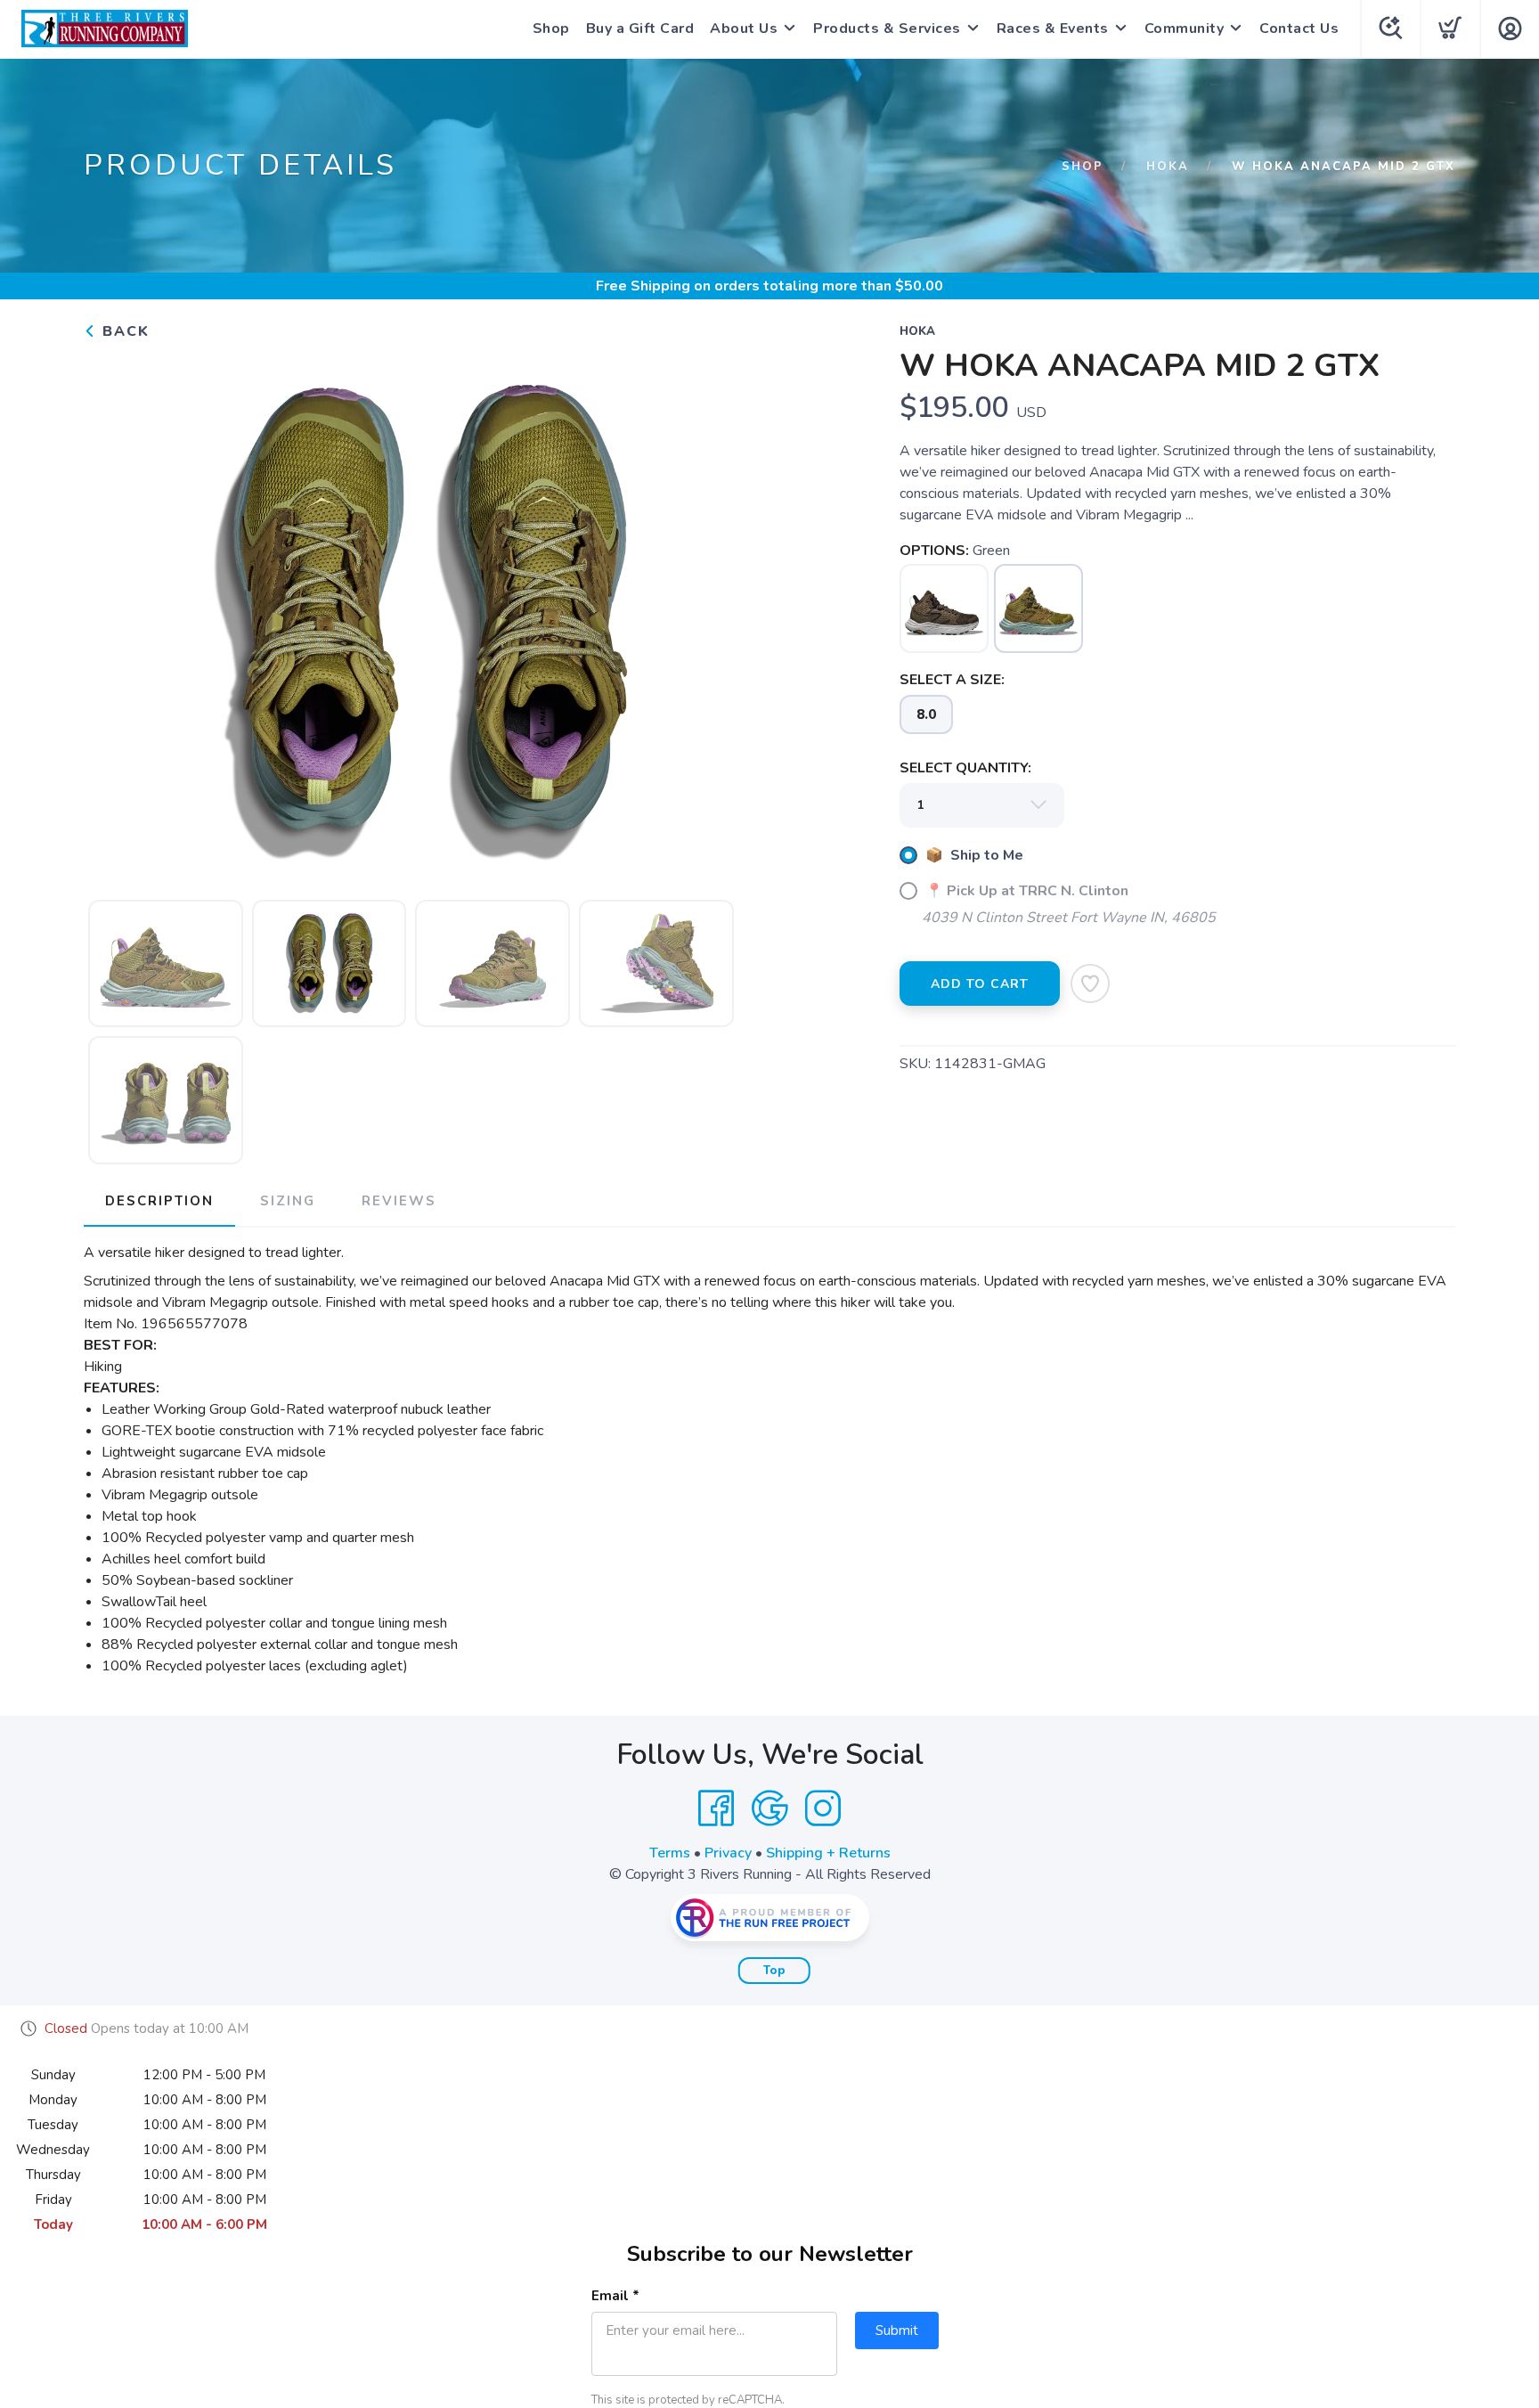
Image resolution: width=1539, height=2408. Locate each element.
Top (774, 1971)
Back (123, 331)
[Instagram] (823, 1808)
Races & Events (1053, 29)
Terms (670, 1853)
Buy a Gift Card (640, 29)
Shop (551, 29)
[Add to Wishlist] (1090, 984)
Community (1185, 29)
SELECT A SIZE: (952, 680)
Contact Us (1299, 29)
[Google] (769, 1808)
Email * (615, 2296)
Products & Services (887, 29)
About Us (744, 29)
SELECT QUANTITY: (965, 768)
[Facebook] (716, 1808)
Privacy (728, 1853)
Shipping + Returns (828, 1853)
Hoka (1168, 167)
